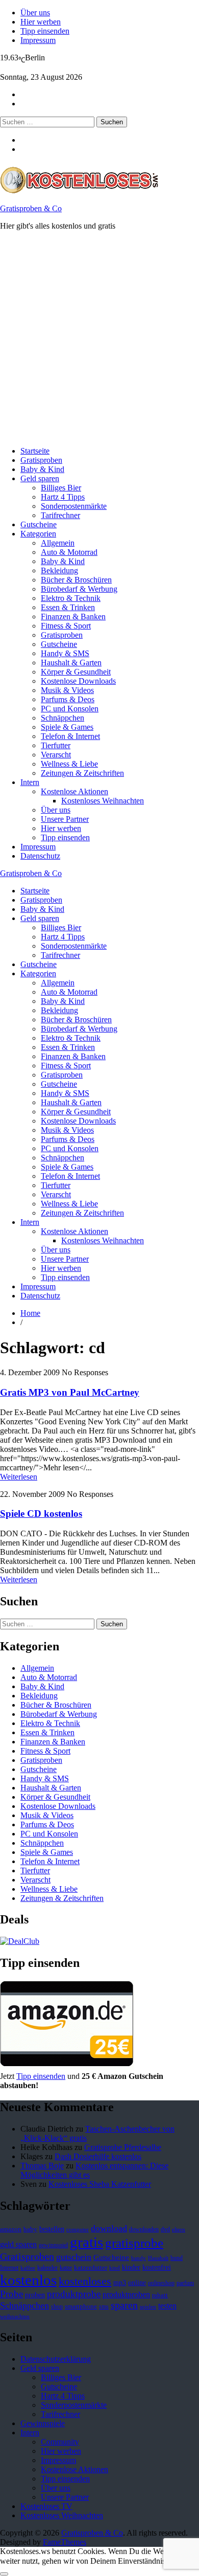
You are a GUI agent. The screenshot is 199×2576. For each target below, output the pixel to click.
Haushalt (158, 2258)
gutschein (74, 2257)
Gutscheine (39, 524)
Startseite (35, 451)
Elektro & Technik (71, 598)
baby (30, 2229)
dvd (165, 2229)
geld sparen (18, 2244)
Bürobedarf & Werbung (79, 589)
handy (139, 2258)
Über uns (35, 13)
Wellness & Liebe (69, 764)
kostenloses (85, 2281)
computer (78, 2230)
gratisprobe (134, 2243)
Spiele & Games (67, 727)
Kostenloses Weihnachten (103, 801)
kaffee (28, 2268)
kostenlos (28, 2280)
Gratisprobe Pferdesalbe (123, 2147)
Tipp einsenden (45, 31)
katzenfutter (91, 2268)
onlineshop (161, 2283)
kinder (131, 2267)
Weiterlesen (19, 1477)
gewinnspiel (53, 2245)
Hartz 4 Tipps (63, 497)
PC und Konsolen (70, 709)
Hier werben (41, 22)
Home (30, 1313)
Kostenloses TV (46, 2506)
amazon (11, 2229)
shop (57, 2306)
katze (66, 2268)
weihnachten (15, 2316)
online (137, 2283)
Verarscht (56, 755)
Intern (30, 782)
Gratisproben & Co (31, 208)
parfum (185, 2283)
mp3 (120, 2283)
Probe (11, 2294)
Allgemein (58, 543)
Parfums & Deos (68, 699)
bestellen (52, 2229)
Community (60, 2442)
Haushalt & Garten (71, 663)
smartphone (81, 2306)
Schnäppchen (63, 718)
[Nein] (4, 2574)
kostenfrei (157, 2267)
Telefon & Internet (70, 736)
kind (115, 2268)
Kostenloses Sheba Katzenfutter (100, 2184)
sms (104, 2306)
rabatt (160, 2295)
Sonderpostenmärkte (74, 506)
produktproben (126, 2294)
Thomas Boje (42, 2166)
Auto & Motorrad (69, 552)
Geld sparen (40, 478)
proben (35, 2295)
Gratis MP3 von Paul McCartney (70, 1392)
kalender (47, 2268)
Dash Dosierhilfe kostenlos (98, 2156)
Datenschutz (40, 856)
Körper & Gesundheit (76, 672)
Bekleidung (59, 570)
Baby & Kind (42, 469)
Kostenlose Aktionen (74, 791)
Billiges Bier (61, 488)
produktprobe (74, 2294)
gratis (86, 2242)
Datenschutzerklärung (56, 2359)
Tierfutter (56, 745)
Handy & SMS (65, 653)
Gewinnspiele (43, 2423)
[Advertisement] (99, 339)
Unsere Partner (65, 819)
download (109, 2228)
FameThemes (65, 2542)
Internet (9, 2268)
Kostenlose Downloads (78, 681)
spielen (148, 2307)
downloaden (144, 2229)
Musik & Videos (67, 690)
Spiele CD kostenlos (41, 1514)
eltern (179, 2230)
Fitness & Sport (66, 626)
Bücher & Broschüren (76, 580)
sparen (124, 2305)
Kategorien (38, 534)
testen (167, 2306)
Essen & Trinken (68, 607)
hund (177, 2258)
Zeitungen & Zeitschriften (82, 773)
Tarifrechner (60, 515)
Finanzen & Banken (73, 617)
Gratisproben (41, 460)
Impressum (38, 40)
